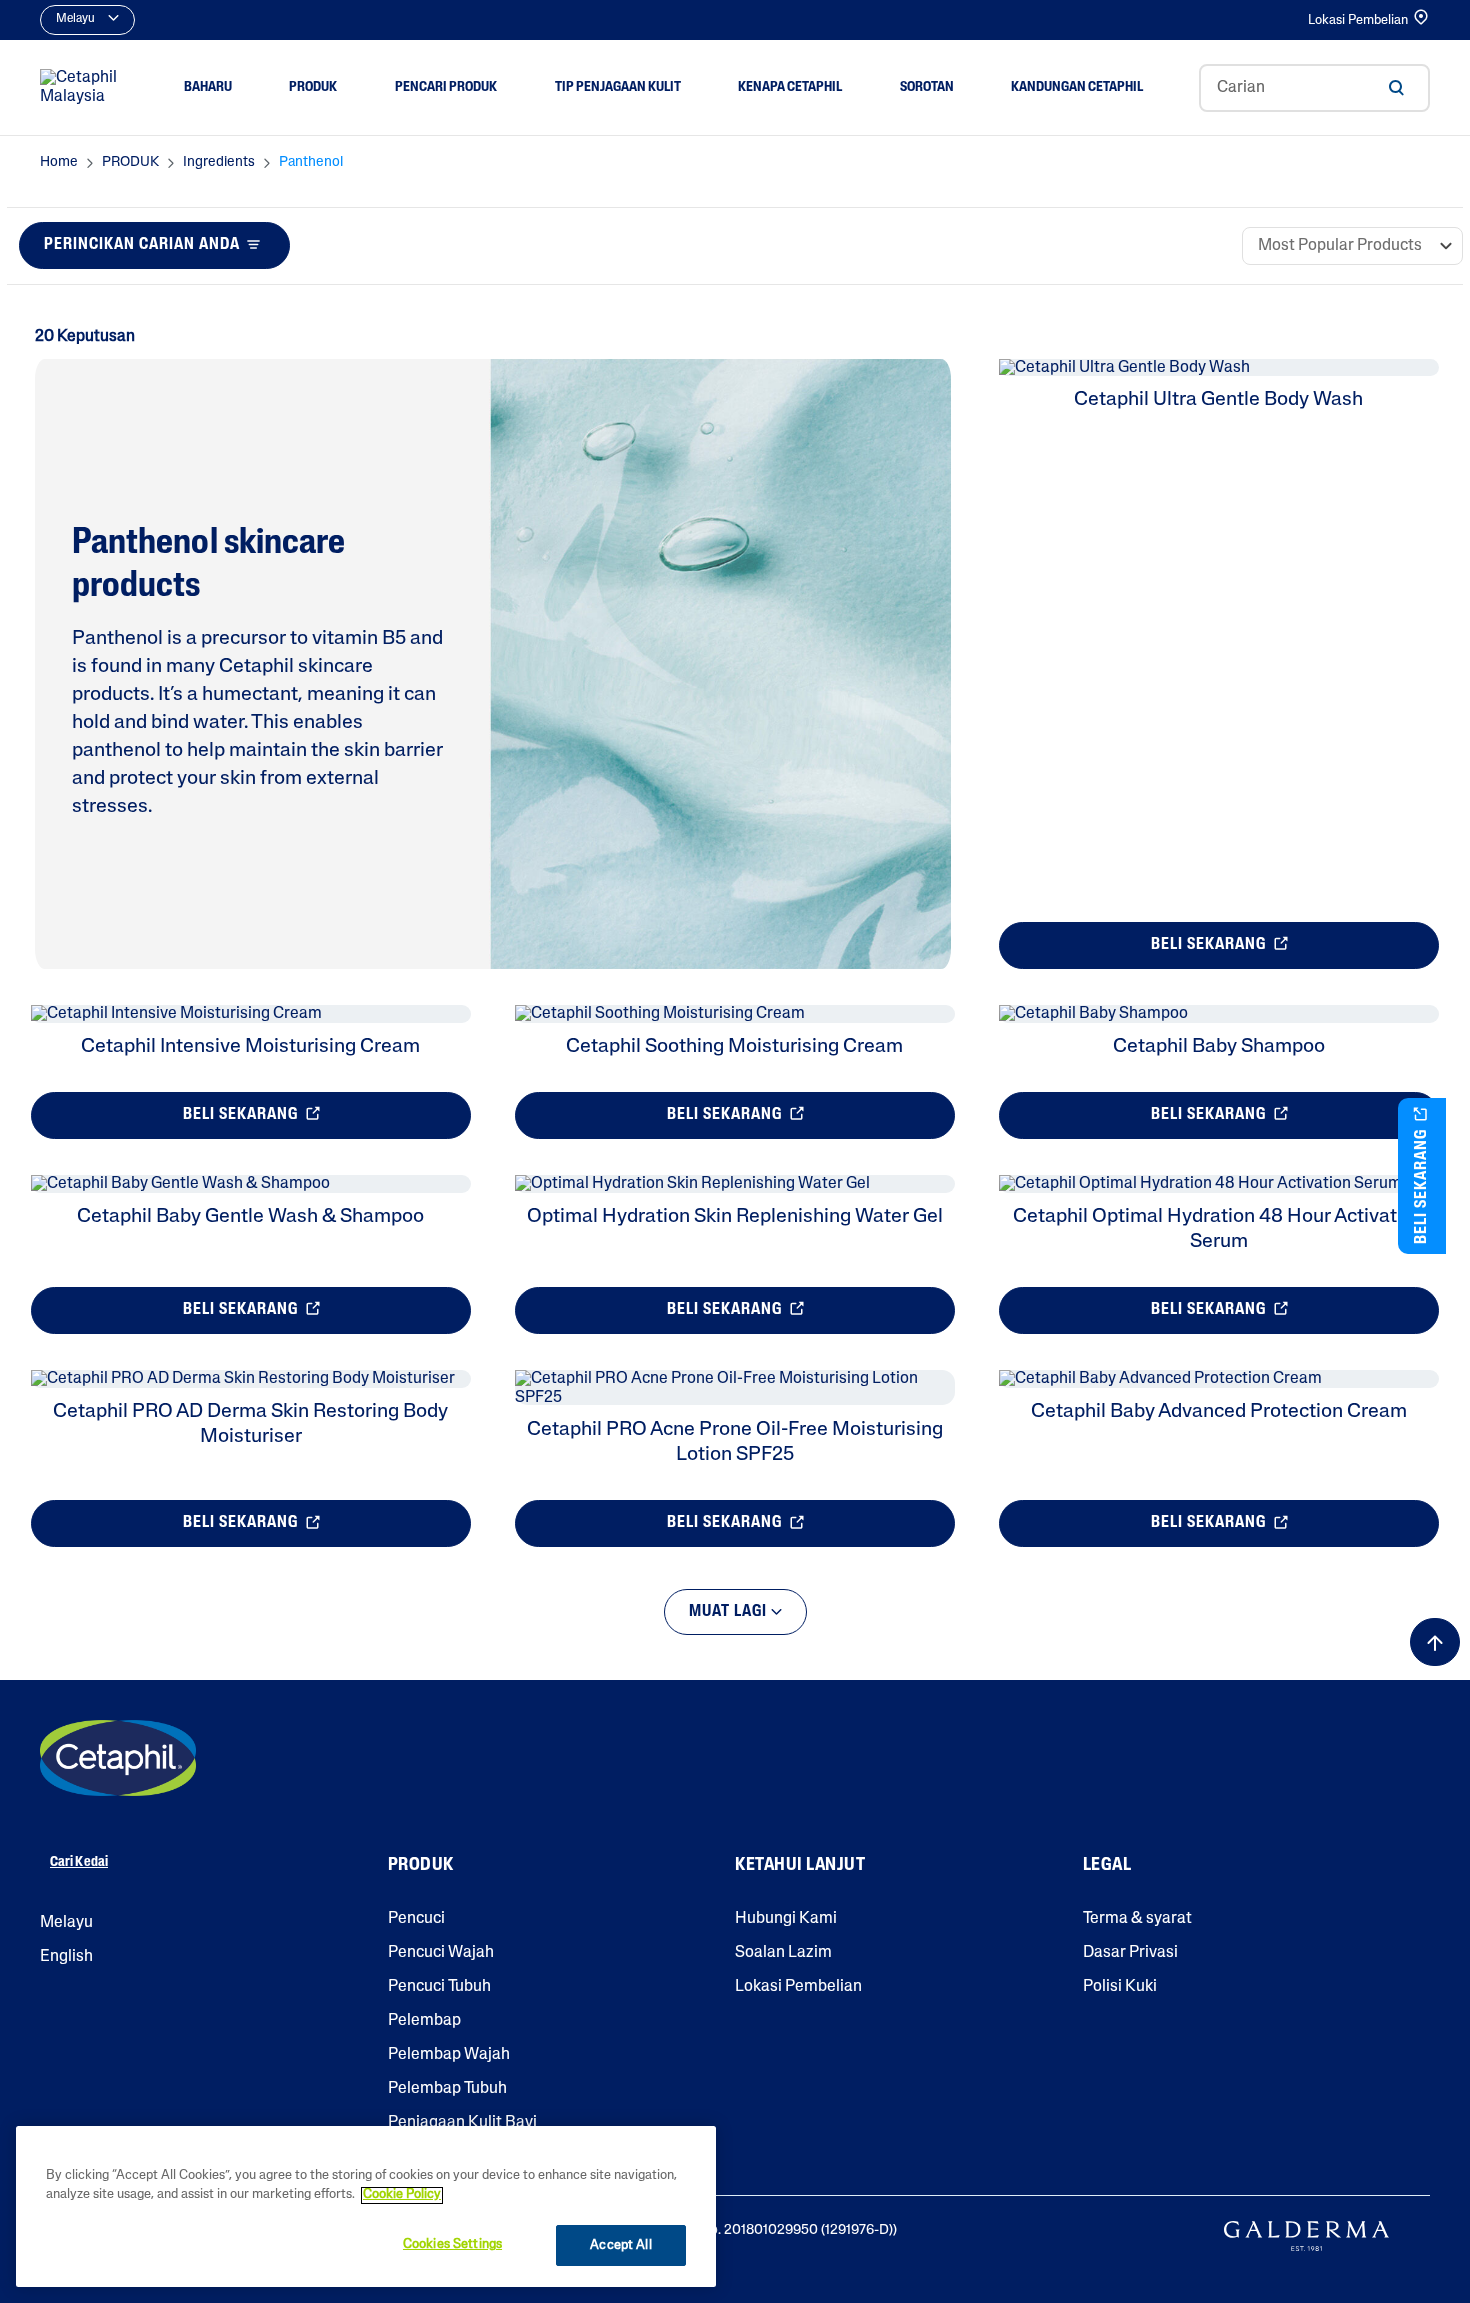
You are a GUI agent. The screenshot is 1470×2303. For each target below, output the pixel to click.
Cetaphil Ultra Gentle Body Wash (1218, 400)
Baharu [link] (208, 87)
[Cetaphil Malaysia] (118, 1758)
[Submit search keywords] (1396, 88)
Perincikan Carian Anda (142, 245)
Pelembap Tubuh (447, 2089)
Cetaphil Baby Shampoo (1219, 1047)
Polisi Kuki (1120, 1987)
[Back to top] (1435, 1642)
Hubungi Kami (786, 1919)
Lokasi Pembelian (1358, 20)
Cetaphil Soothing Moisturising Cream (734, 1047)
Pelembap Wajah (449, 2055)
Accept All (620, 2245)
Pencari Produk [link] (446, 87)
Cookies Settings (452, 2244)
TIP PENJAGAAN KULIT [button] (618, 87)
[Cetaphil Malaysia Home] (84, 88)
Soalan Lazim (783, 1953)
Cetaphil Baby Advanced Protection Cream (1219, 1412)
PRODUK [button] (313, 87)
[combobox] (1314, 88)
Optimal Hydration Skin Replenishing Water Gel (735, 1217)
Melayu (66, 1923)
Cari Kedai (79, 1862)
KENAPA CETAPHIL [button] (790, 87)
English (66, 1957)
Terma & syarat (1137, 1919)
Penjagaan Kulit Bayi (462, 2123)
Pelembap (424, 2021)
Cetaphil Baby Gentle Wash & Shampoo (250, 1217)
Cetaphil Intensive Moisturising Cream (250, 1047)
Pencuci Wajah (441, 1953)
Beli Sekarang (1210, 945)
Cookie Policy (402, 2195)
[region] (366, 2206)
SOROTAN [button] (927, 87)
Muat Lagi (730, 1612)
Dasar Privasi (1130, 1953)
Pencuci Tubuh (439, 1987)
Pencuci (416, 1919)
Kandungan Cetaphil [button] (1077, 87)
